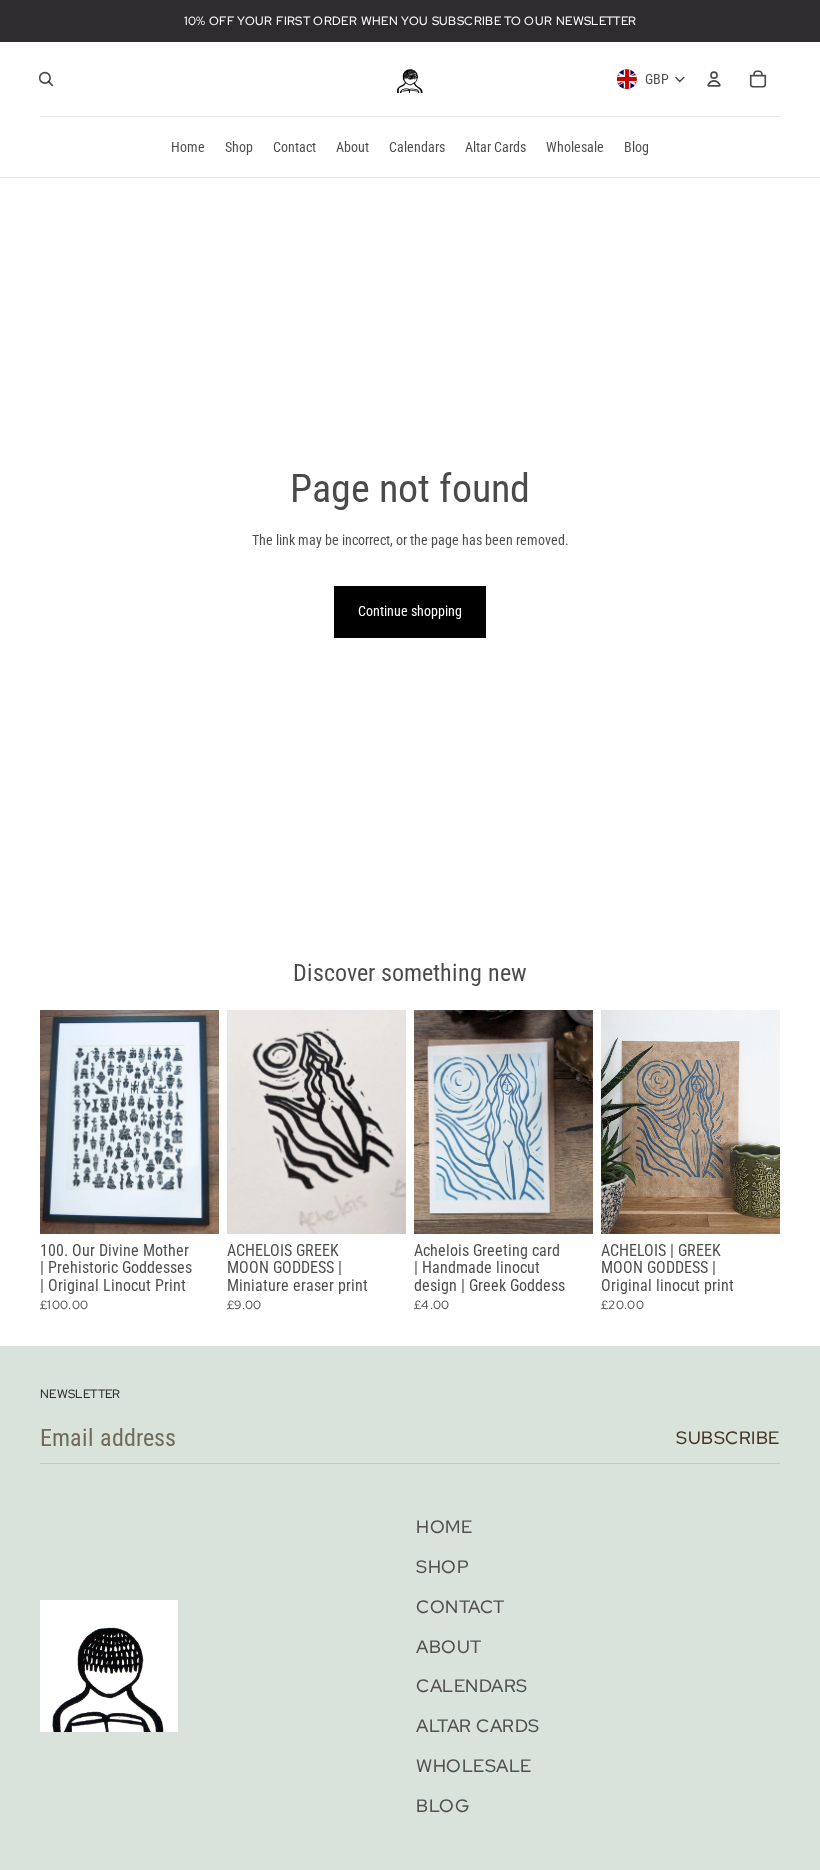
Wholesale (474, 1765)
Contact (460, 1606)
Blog (442, 1805)
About (449, 1646)
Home (444, 1526)
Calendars (472, 1685)
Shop (442, 1566)
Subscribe (728, 1437)
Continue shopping (410, 611)
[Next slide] (203, 1122)
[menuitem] (188, 147)
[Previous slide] (55, 1122)
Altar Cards (478, 1725)
